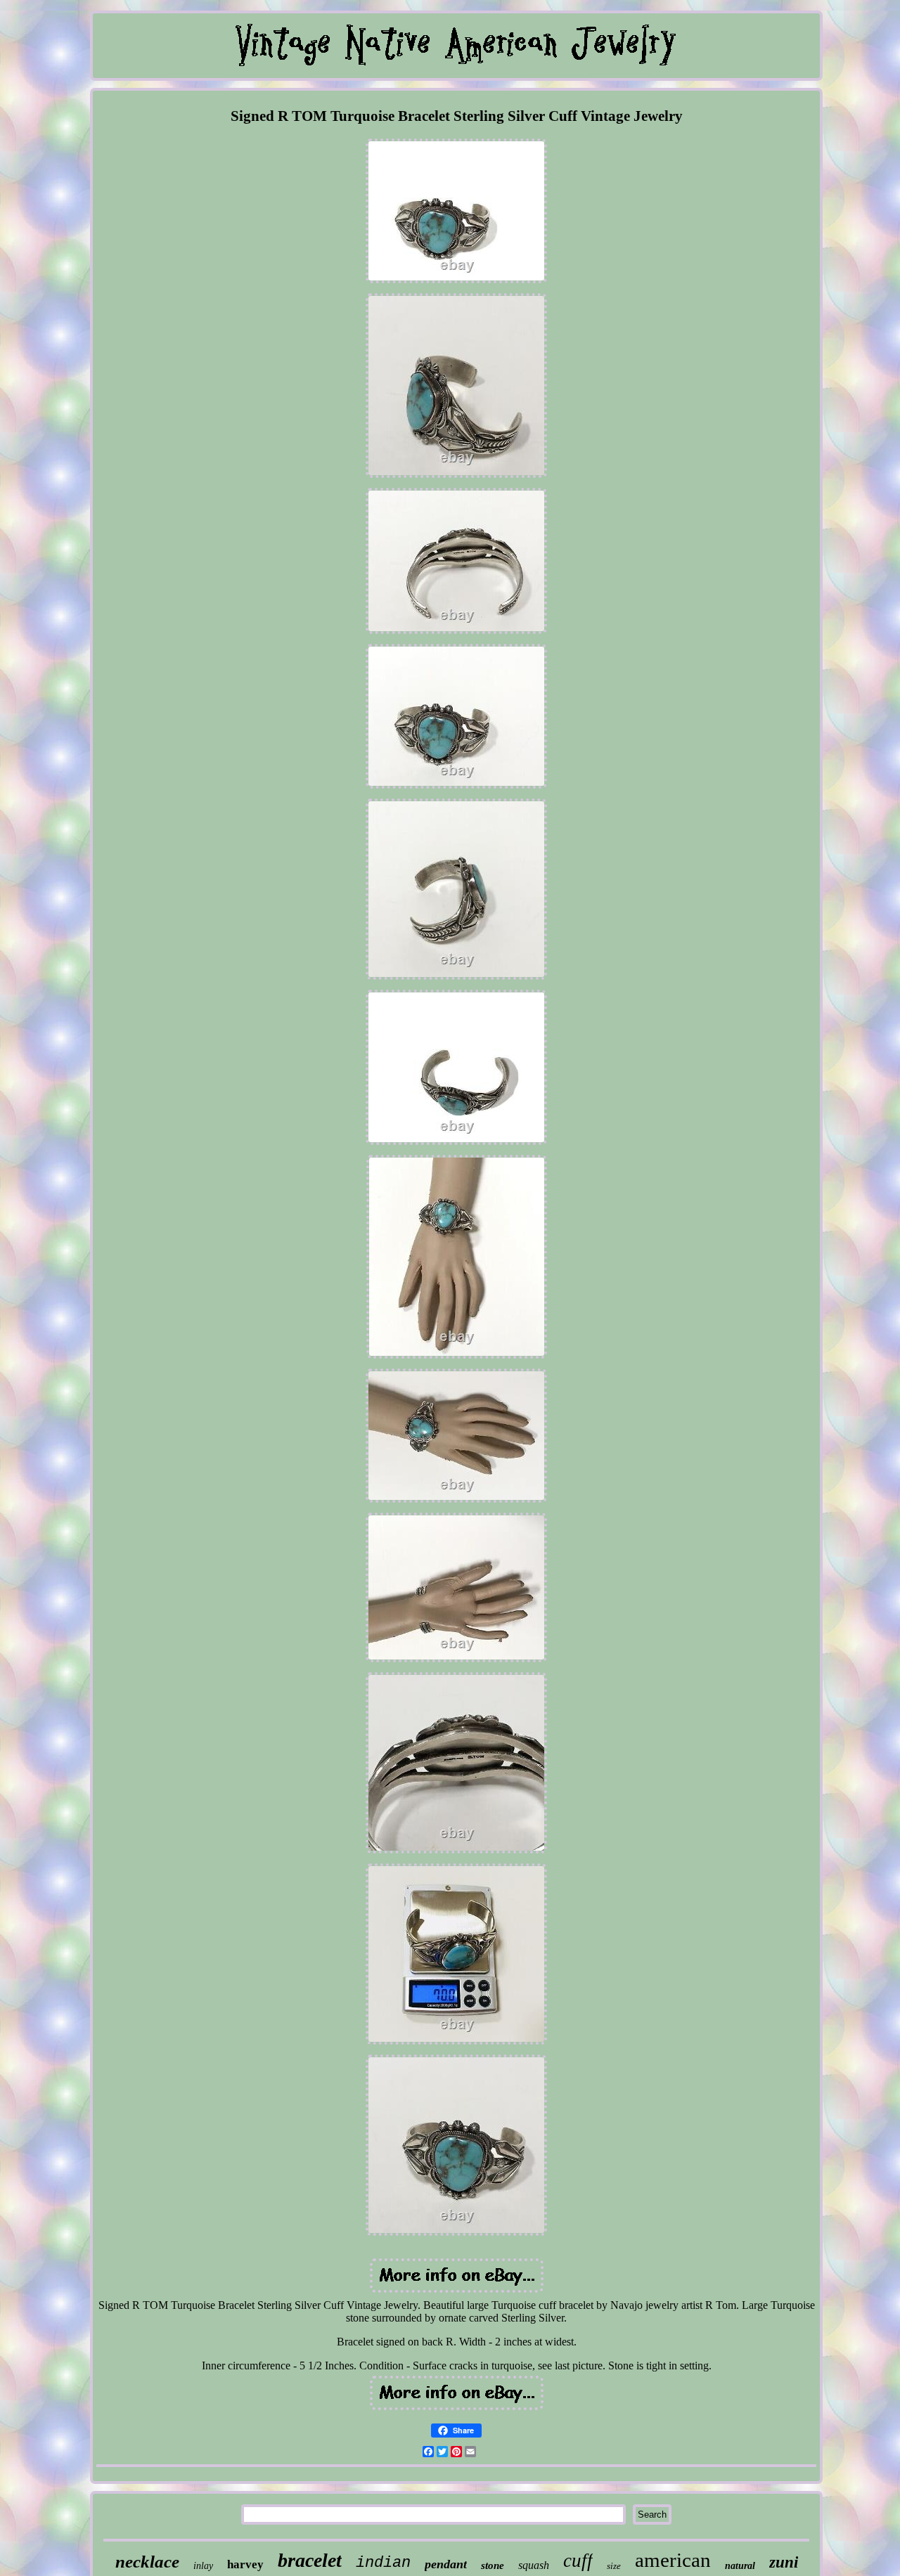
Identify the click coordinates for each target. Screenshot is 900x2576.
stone (493, 2565)
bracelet (310, 2560)
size (614, 2566)
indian (383, 2563)
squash (534, 2565)
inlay (203, 2566)
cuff (578, 2561)
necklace (147, 2562)
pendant (446, 2564)
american (673, 2560)
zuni (784, 2562)
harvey (245, 2564)
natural (740, 2566)
